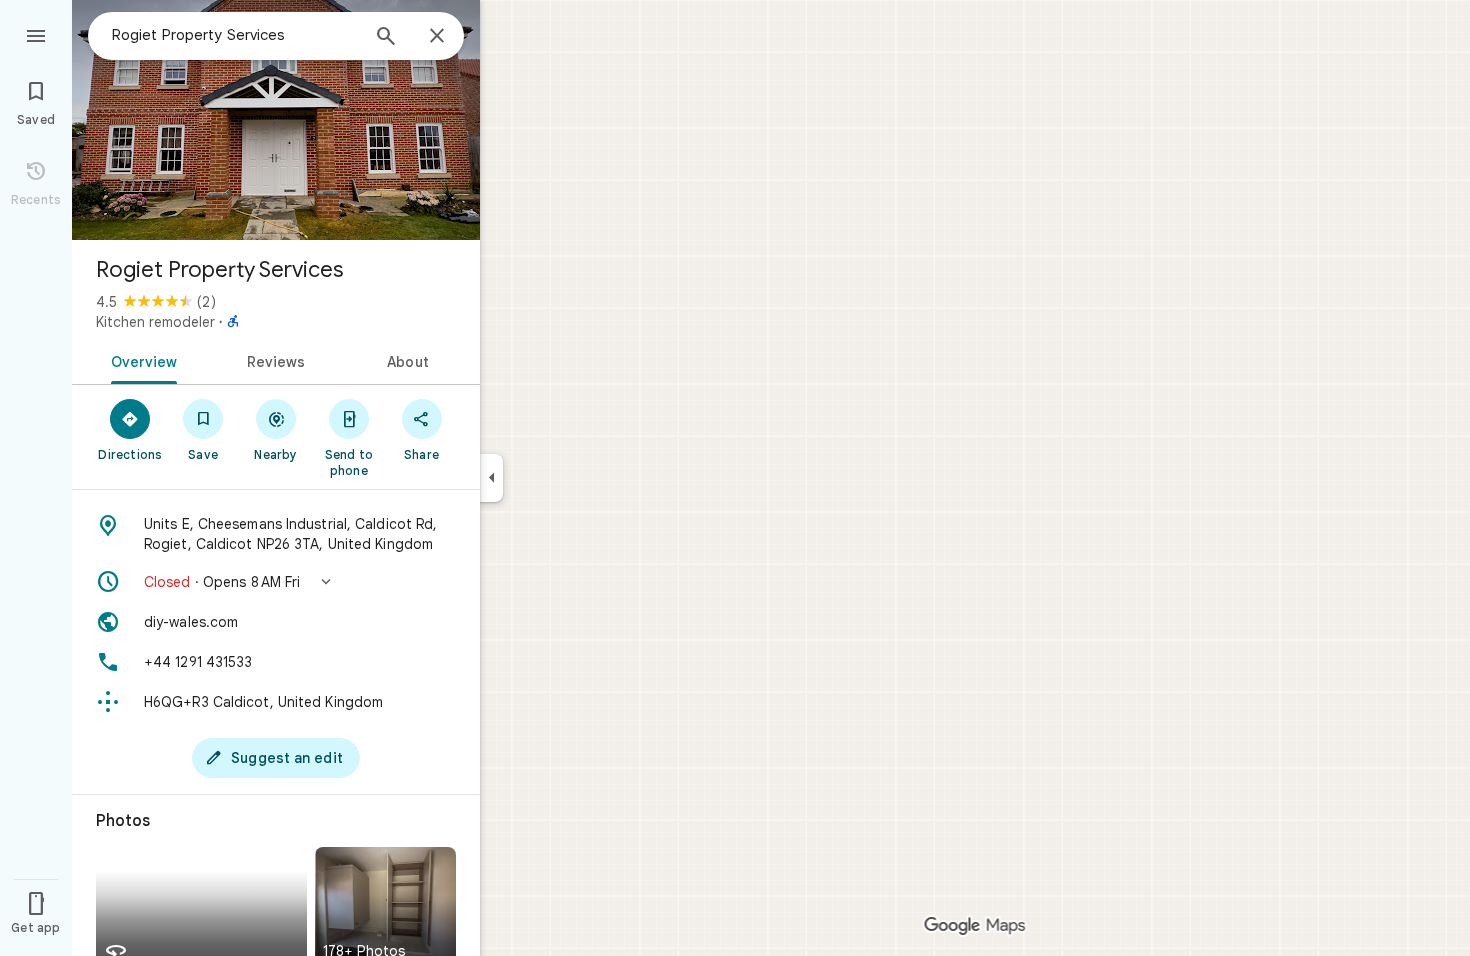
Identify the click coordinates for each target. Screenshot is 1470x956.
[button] (276, 582)
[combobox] (235, 35)
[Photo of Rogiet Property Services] (276, 120)
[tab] (140, 360)
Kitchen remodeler (155, 322)
